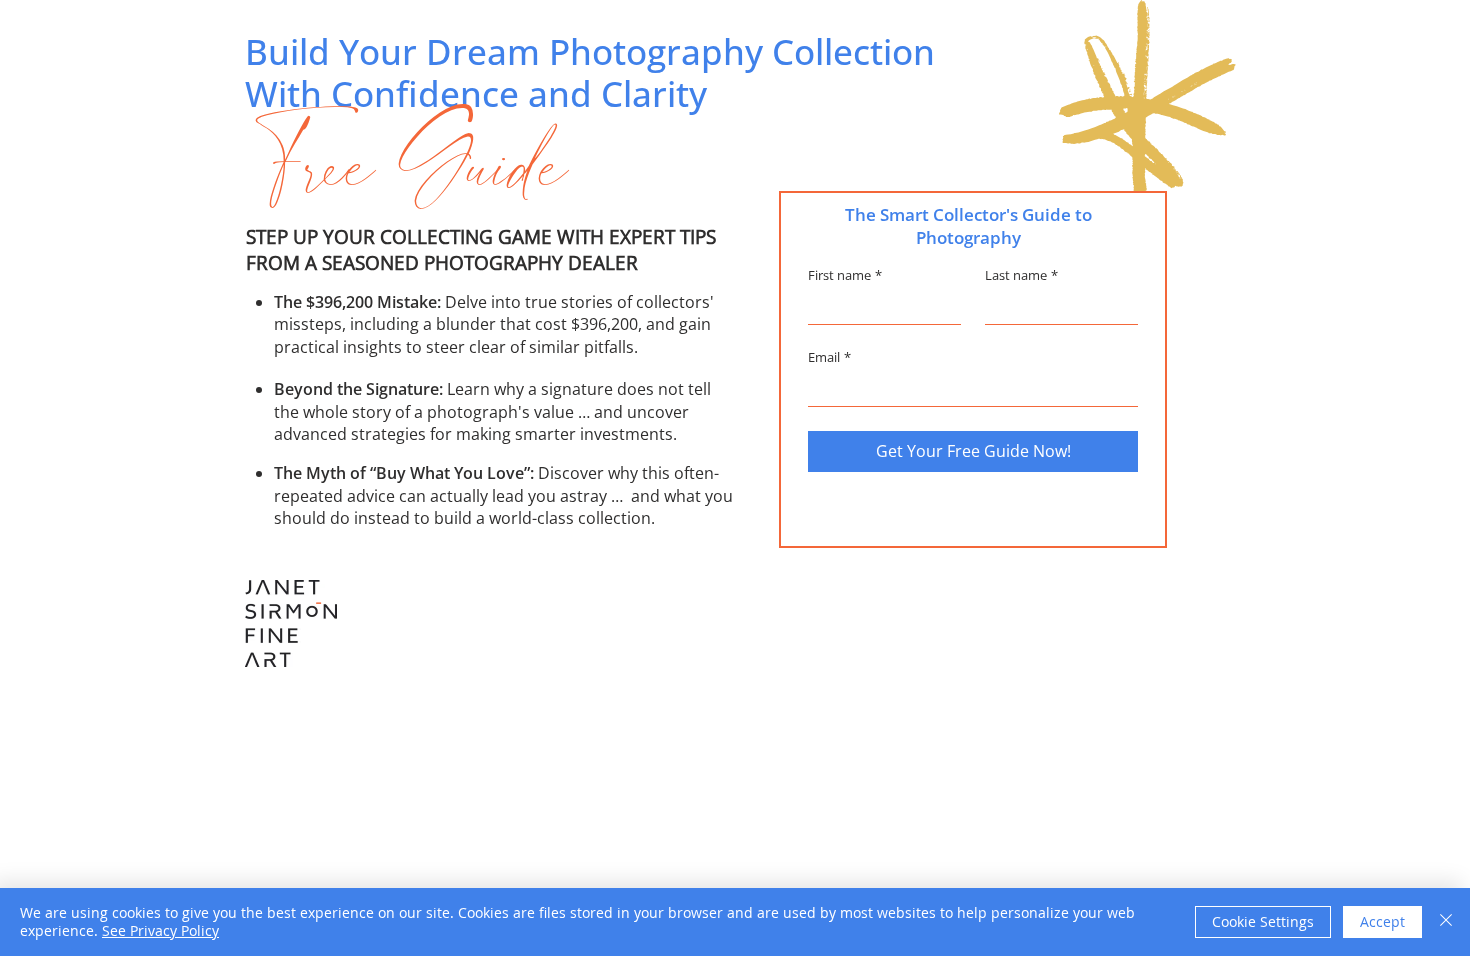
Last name (1021, 275)
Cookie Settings (1263, 921)
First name (845, 275)
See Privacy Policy (160, 930)
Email (829, 357)
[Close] (1446, 922)
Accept (1382, 921)
